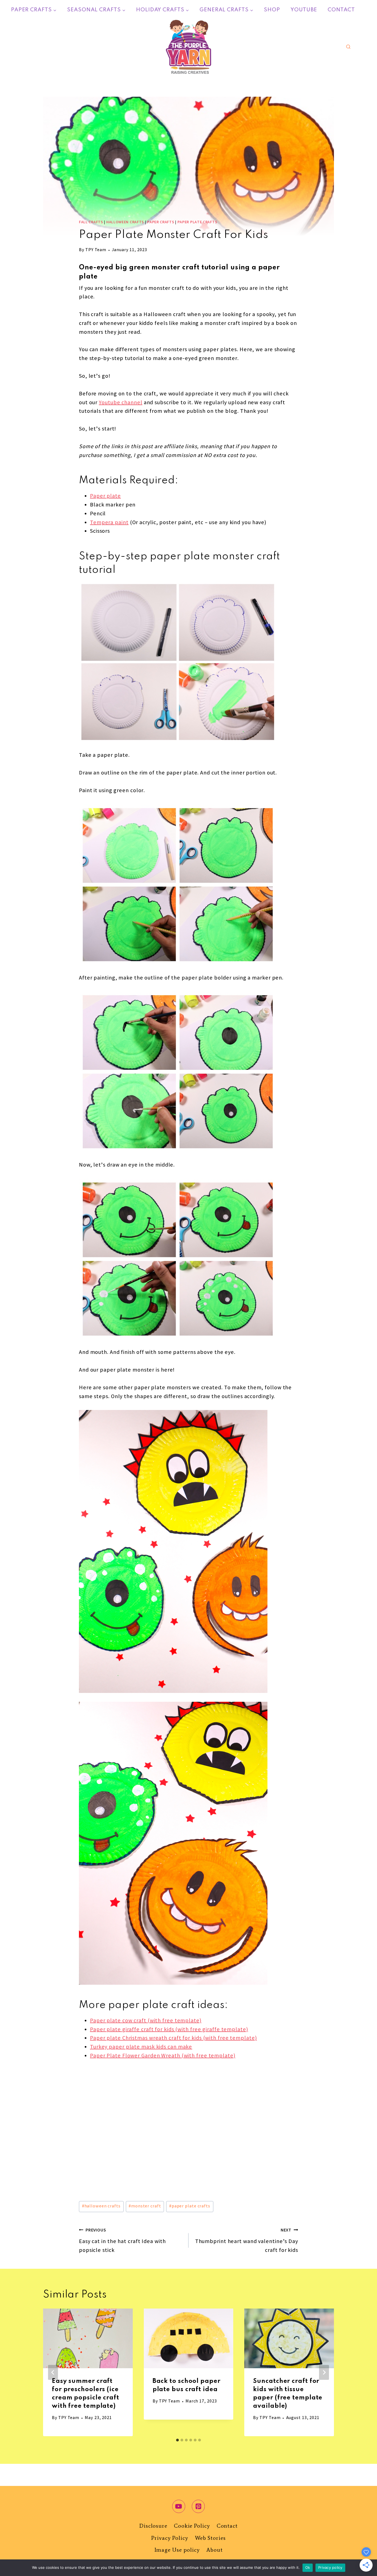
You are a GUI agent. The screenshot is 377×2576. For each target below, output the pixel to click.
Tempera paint (109, 523)
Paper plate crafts (197, 222)
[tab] (177, 2440)
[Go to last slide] (53, 2372)
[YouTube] (179, 2506)
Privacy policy (330, 2567)
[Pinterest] (198, 2506)
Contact (341, 10)
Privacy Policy (170, 2538)
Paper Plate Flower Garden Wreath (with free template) (163, 2056)
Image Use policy (177, 2550)
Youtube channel (121, 403)
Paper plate (105, 496)
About (215, 2550)
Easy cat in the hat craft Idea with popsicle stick (122, 2241)
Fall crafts (91, 222)
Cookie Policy (192, 2526)
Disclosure (153, 2526)
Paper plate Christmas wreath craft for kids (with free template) (173, 2038)
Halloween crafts (125, 222)
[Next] (324, 2372)
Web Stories (210, 2538)
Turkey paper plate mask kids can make (141, 2047)
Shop (272, 10)
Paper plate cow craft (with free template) (146, 2021)
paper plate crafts (190, 2206)
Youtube (304, 10)
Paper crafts (161, 222)
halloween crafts (101, 2206)
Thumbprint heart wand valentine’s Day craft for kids (247, 2241)
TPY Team (96, 250)
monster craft (145, 2206)
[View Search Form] (348, 47)
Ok (308, 2567)
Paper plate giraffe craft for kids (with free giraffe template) (169, 2030)
